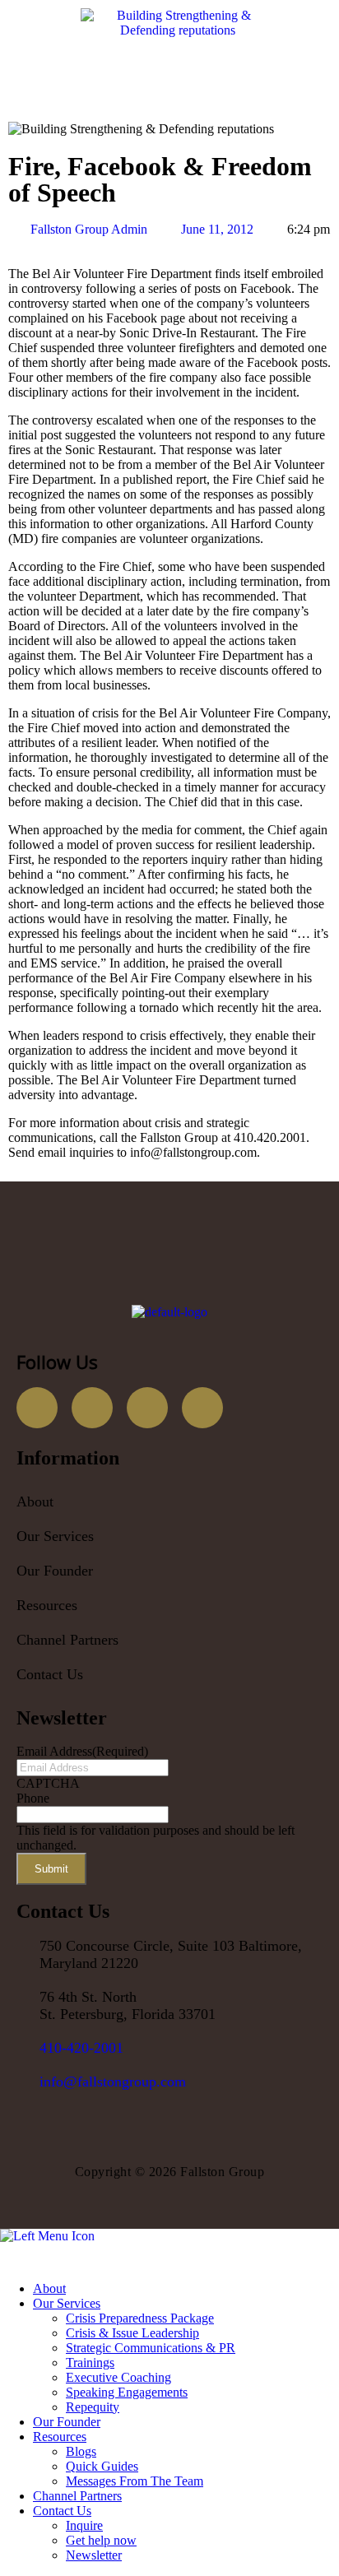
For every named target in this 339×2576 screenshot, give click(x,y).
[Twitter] (92, 1408)
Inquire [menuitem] (84, 2525)
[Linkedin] (202, 1408)
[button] (169, 1536)
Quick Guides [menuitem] (102, 2466)
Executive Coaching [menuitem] (118, 2377)
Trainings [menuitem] (90, 2362)
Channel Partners (67, 1640)
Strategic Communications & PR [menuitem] (151, 2348)
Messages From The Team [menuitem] (135, 2481)
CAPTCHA (48, 1783)
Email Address (82, 1751)
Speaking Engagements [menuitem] (127, 2392)
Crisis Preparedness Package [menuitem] (140, 2318)
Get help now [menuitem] (101, 2540)
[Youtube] (147, 1408)
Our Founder (55, 1571)
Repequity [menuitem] (93, 2407)
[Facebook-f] (37, 1408)
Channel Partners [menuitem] (77, 2496)
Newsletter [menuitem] (94, 2555)
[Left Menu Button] (9, 2260)
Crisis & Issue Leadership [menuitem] (132, 2333)
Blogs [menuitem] (81, 2451)
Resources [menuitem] (60, 2437)
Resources (47, 1605)
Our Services (55, 1536)
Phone (33, 1798)
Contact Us (50, 1674)
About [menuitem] (49, 2288)
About (35, 1502)
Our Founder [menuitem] (67, 2422)
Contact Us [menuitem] (62, 2511)
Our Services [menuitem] (67, 2303)
